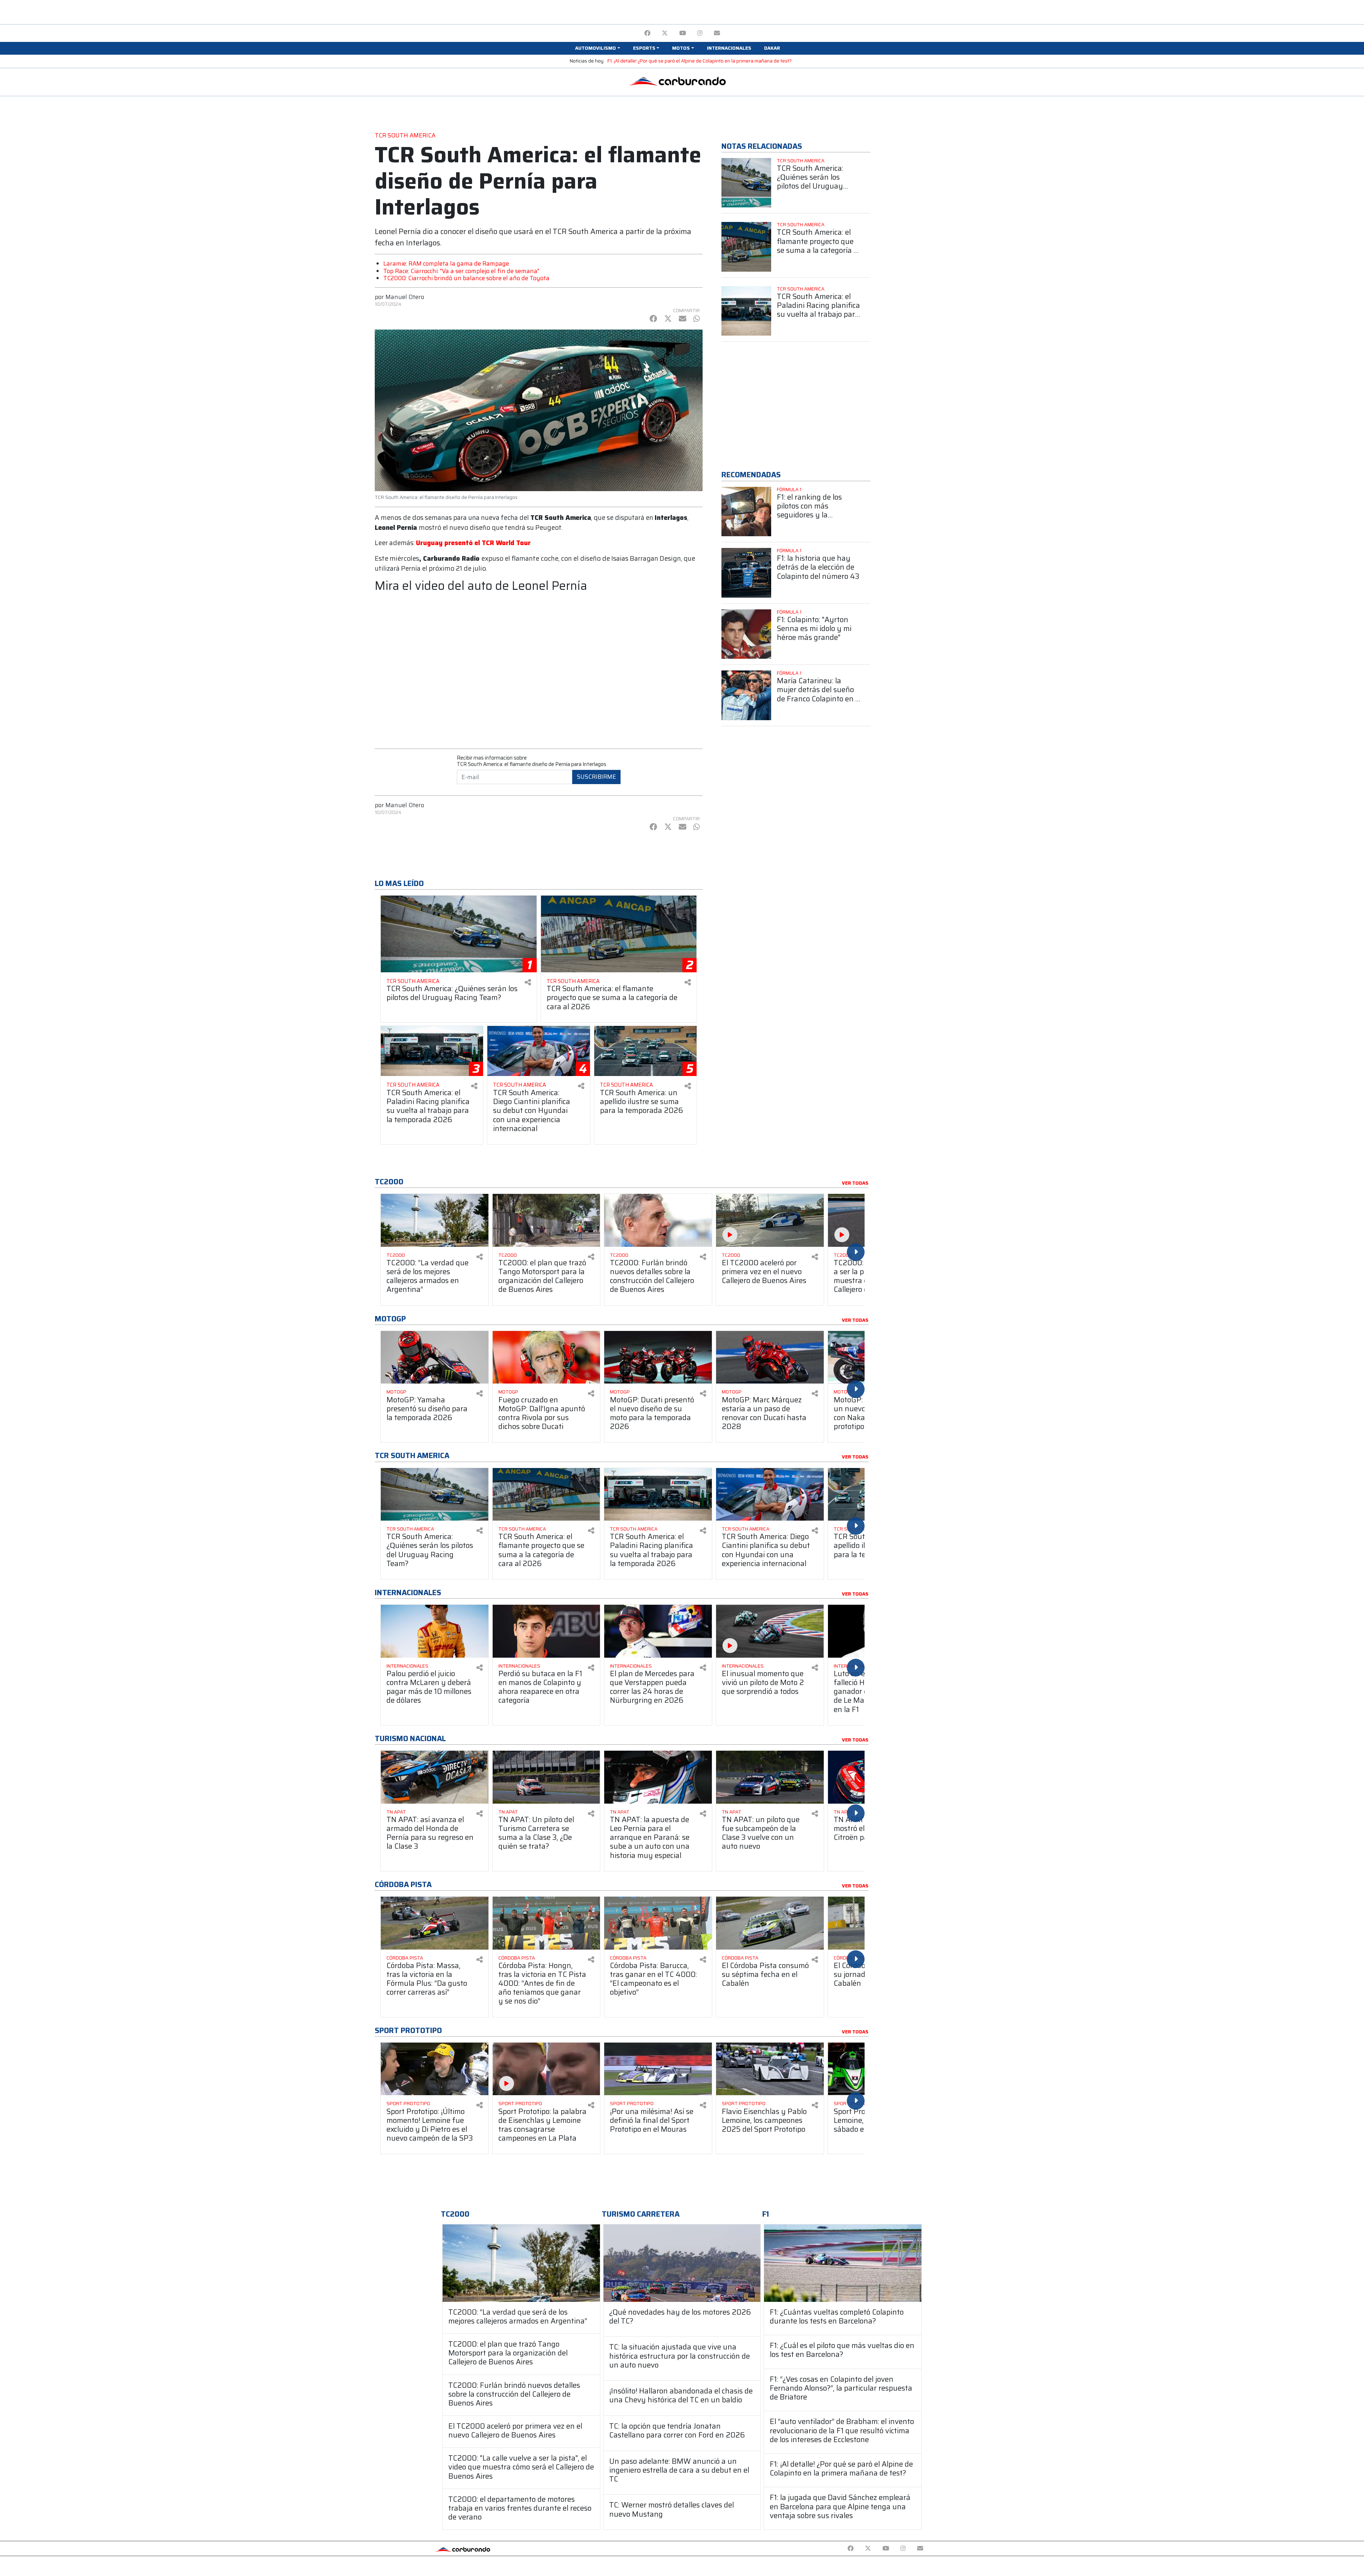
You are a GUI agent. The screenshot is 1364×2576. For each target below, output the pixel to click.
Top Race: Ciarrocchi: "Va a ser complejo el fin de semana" (461, 271)
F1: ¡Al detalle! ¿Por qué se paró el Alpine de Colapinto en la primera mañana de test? (700, 61)
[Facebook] (647, 33)
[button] (597, 48)
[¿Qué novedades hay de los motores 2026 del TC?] (682, 2263)
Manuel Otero (405, 297)
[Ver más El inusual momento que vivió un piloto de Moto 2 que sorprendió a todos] (770, 1631)
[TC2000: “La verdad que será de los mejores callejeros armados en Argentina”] (521, 2263)
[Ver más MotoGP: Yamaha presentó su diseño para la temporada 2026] (435, 1357)
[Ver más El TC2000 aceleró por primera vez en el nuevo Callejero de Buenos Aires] (770, 1220)
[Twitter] (665, 33)
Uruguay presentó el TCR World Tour (473, 543)
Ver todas (855, 1183)
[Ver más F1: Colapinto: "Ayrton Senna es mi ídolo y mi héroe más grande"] (746, 634)
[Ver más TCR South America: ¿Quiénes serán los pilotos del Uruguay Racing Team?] (746, 183)
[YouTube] (683, 33)
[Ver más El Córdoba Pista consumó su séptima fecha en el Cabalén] (770, 1923)
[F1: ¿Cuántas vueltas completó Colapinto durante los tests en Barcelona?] (843, 2263)
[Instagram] (700, 33)
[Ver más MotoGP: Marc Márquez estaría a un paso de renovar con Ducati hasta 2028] (770, 1357)
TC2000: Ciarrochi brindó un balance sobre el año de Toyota (466, 278)
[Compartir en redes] (528, 982)
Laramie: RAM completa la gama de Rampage (446, 263)
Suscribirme (596, 777)
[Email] (717, 33)
